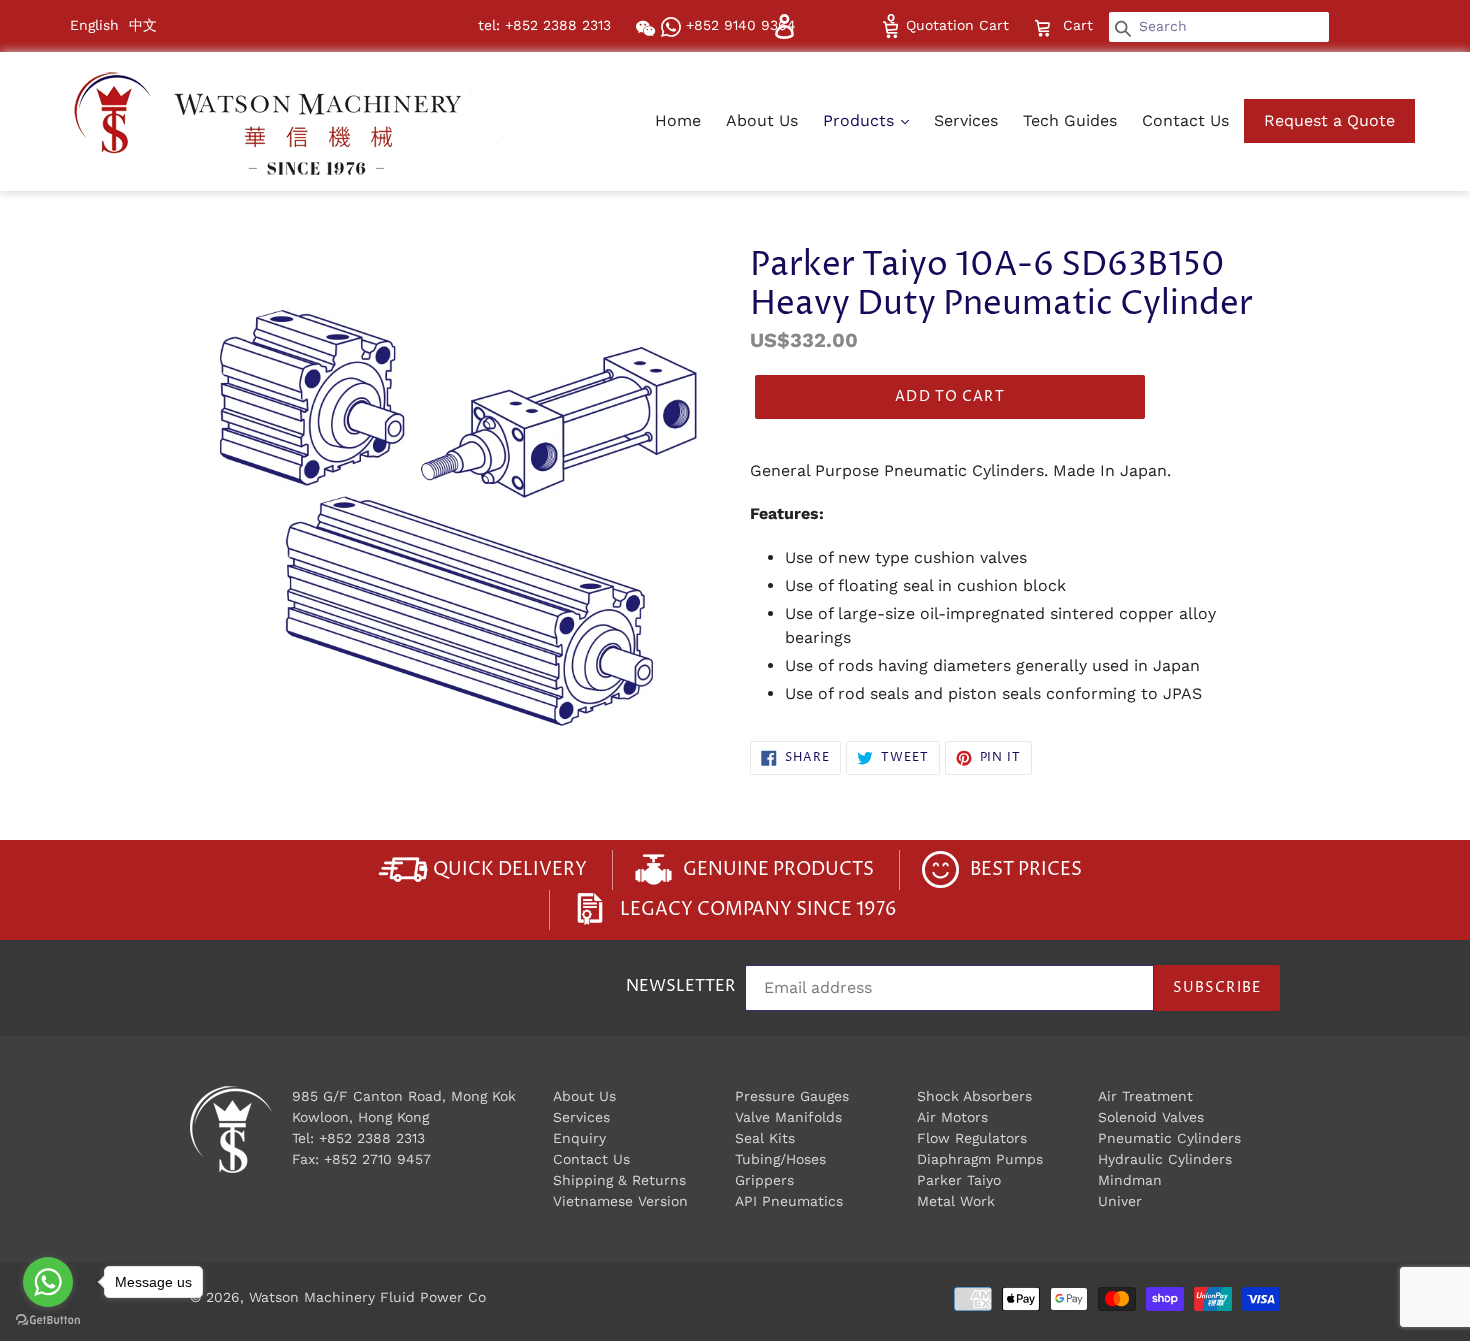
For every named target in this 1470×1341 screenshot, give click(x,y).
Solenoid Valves (1151, 1117)
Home (678, 120)
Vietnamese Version (620, 1201)
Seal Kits (765, 1138)
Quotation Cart (955, 25)
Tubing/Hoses (780, 1159)
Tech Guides (1070, 120)
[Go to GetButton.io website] (48, 1320)
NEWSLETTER (680, 987)
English (94, 25)
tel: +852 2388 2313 (544, 25)
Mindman (1130, 1180)
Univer (1120, 1201)
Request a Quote (1329, 120)
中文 (143, 25)
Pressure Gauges (792, 1096)
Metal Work (956, 1201)
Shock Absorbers (974, 1096)
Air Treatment (1145, 1096)
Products (861, 120)
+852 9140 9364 (738, 25)
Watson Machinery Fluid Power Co (367, 1297)
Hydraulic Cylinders (1165, 1159)
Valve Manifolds (788, 1117)
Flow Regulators (972, 1138)
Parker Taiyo (959, 1180)
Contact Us (1185, 120)
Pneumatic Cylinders (1169, 1138)
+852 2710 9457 (377, 1159)
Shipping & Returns (619, 1180)
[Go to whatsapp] (48, 1282)
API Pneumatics (789, 1201)
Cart (1080, 24)
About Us (762, 120)
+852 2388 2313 (372, 1138)
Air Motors (952, 1117)
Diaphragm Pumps (980, 1159)
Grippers (764, 1180)
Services (966, 120)
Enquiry (579, 1138)
